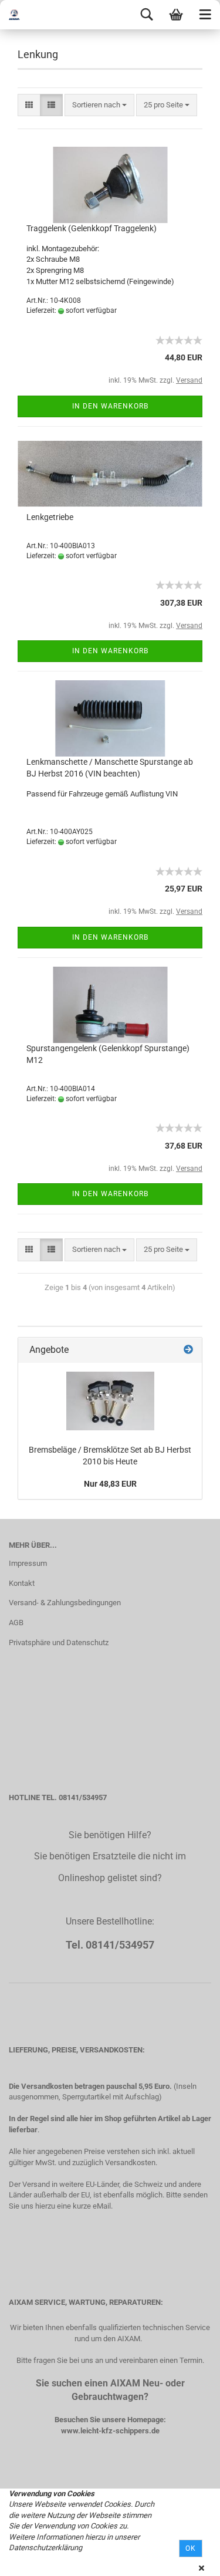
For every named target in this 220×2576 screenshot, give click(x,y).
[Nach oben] (188, 2558)
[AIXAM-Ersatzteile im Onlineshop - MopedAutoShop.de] (23, 15)
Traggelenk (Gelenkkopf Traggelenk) (92, 228)
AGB (16, 1623)
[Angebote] (188, 1350)
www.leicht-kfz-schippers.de (110, 2431)
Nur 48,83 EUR (110, 1484)
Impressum (28, 1563)
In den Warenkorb (110, 406)
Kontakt (22, 1583)
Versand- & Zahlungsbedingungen (65, 1603)
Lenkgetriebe (50, 517)
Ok (191, 2548)
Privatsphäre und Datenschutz (59, 1643)
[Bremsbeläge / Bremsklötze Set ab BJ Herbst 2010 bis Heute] (110, 1401)
